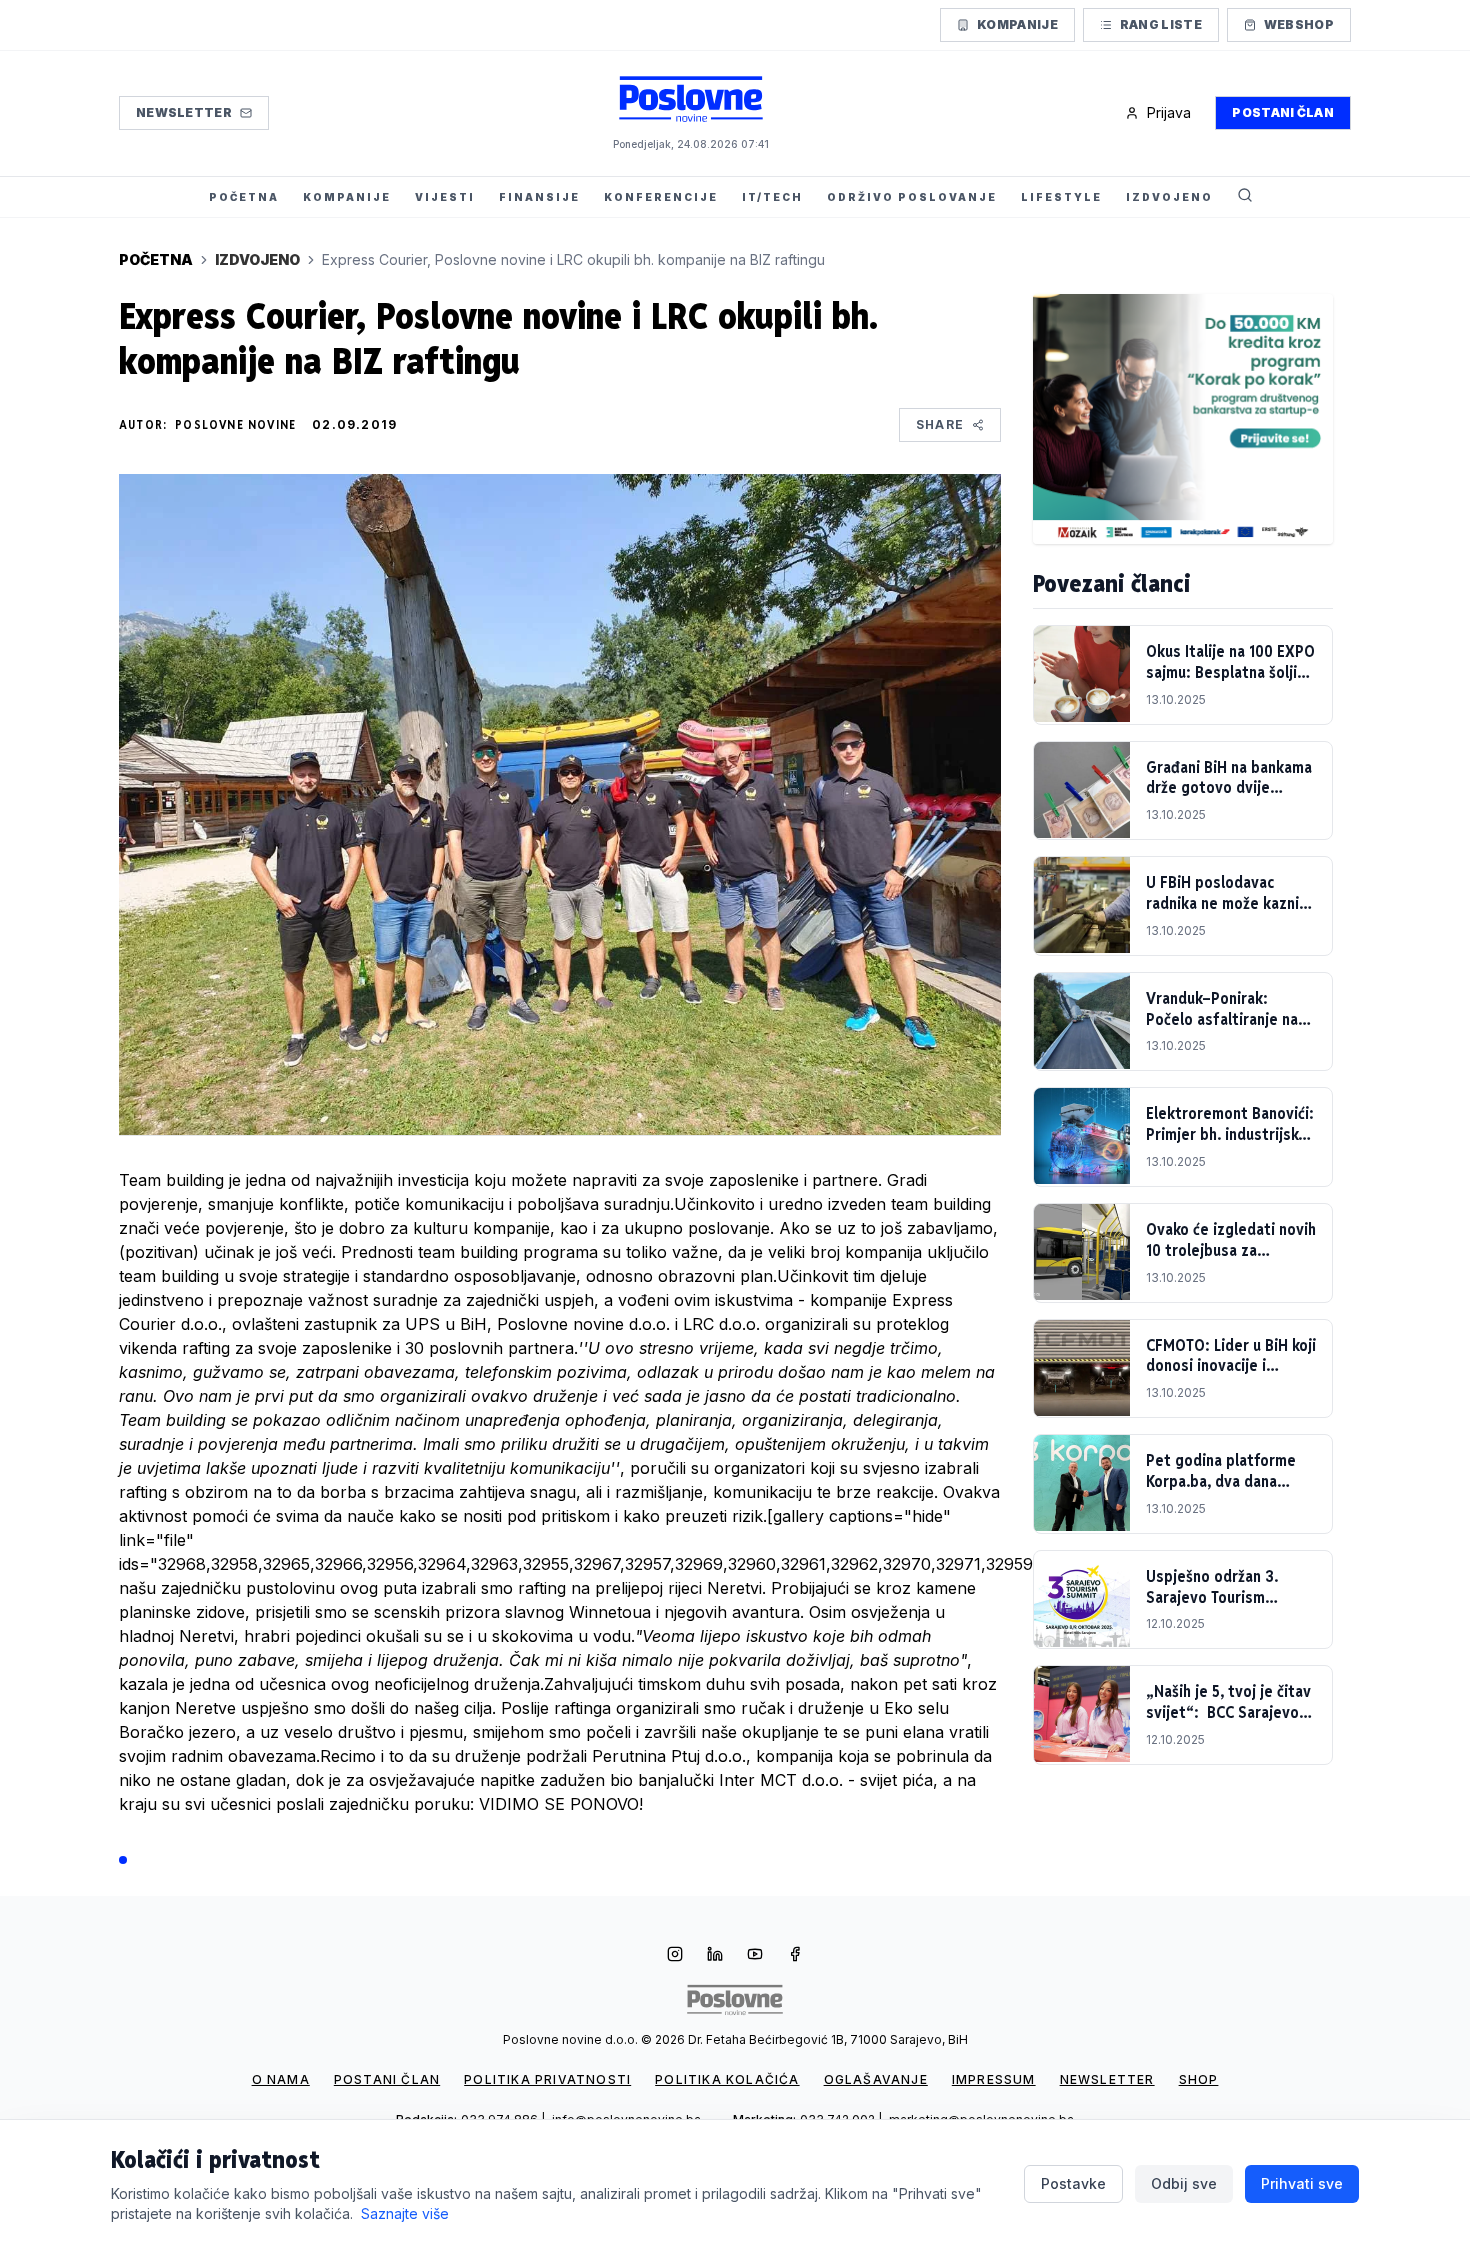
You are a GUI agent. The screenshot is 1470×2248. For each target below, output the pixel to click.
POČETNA (244, 197)
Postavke (1073, 2183)
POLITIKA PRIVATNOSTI (547, 2079)
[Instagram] (675, 1956)
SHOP (1199, 2079)
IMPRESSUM (994, 2079)
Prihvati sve (1302, 2183)
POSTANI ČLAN (387, 2079)
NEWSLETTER (1107, 2079)
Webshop (1299, 24)
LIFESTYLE (1061, 197)
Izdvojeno (257, 259)
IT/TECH (772, 197)
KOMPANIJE (347, 197)
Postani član (1283, 112)
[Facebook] (795, 1956)
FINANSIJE (539, 197)
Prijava (1169, 112)
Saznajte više (405, 2213)
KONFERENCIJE (661, 197)
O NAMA (281, 2079)
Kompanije (1017, 24)
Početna (156, 259)
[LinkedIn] (715, 1956)
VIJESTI (445, 197)
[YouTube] (755, 1956)
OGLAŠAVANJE (876, 2079)
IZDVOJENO (1169, 197)
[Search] (1245, 197)
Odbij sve (1184, 2183)
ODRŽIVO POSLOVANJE (912, 197)
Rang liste (1161, 24)
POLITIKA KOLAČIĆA (727, 2079)
